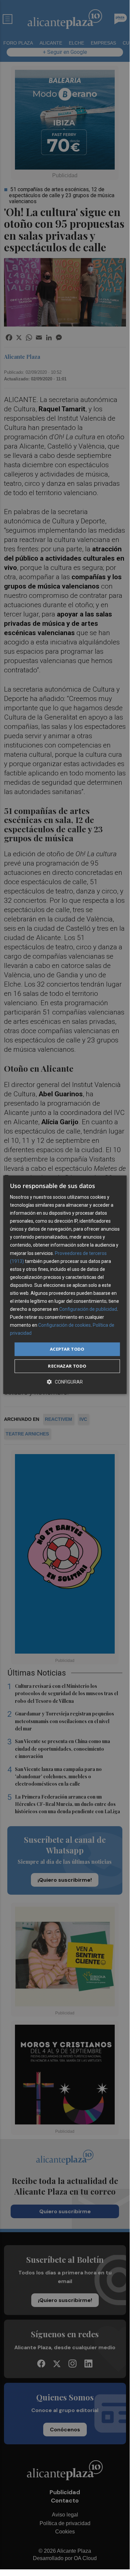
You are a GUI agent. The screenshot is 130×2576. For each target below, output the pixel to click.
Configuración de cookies (65, 1325)
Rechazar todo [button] (67, 1366)
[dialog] (65, 1285)
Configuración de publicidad (88, 1309)
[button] (65, 1382)
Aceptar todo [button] (67, 1349)
